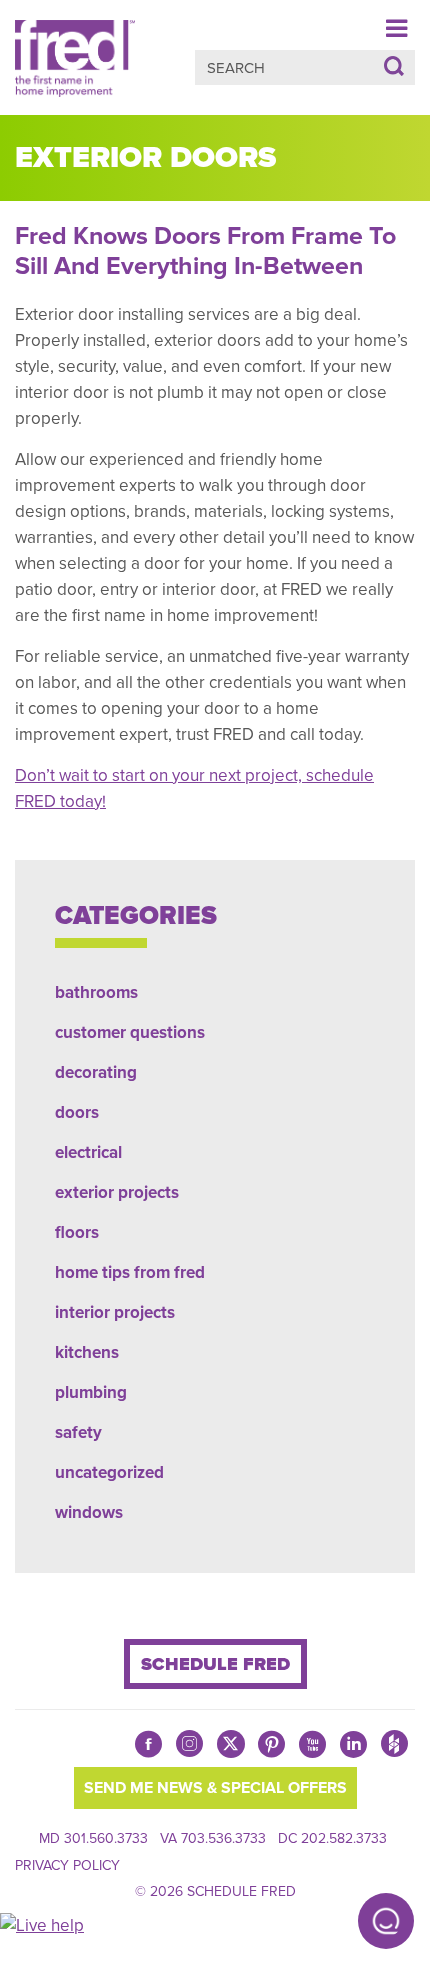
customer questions (130, 1032)
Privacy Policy (67, 1865)
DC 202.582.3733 (332, 1838)
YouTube (312, 1744)
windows (89, 1512)
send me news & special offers (215, 1788)
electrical (88, 1152)
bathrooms (96, 992)
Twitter (230, 1744)
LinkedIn (353, 1744)
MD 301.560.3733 (93, 1838)
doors (77, 1112)
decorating (96, 1072)
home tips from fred (130, 1272)
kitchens (87, 1352)
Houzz (394, 1749)
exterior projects (117, 1192)
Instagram (189, 1749)
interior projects (115, 1312)
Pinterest (271, 1744)
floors (77, 1232)
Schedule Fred (215, 1664)
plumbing (91, 1392)
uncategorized (109, 1472)
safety (78, 1432)
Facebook (148, 1744)
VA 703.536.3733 (213, 1838)
